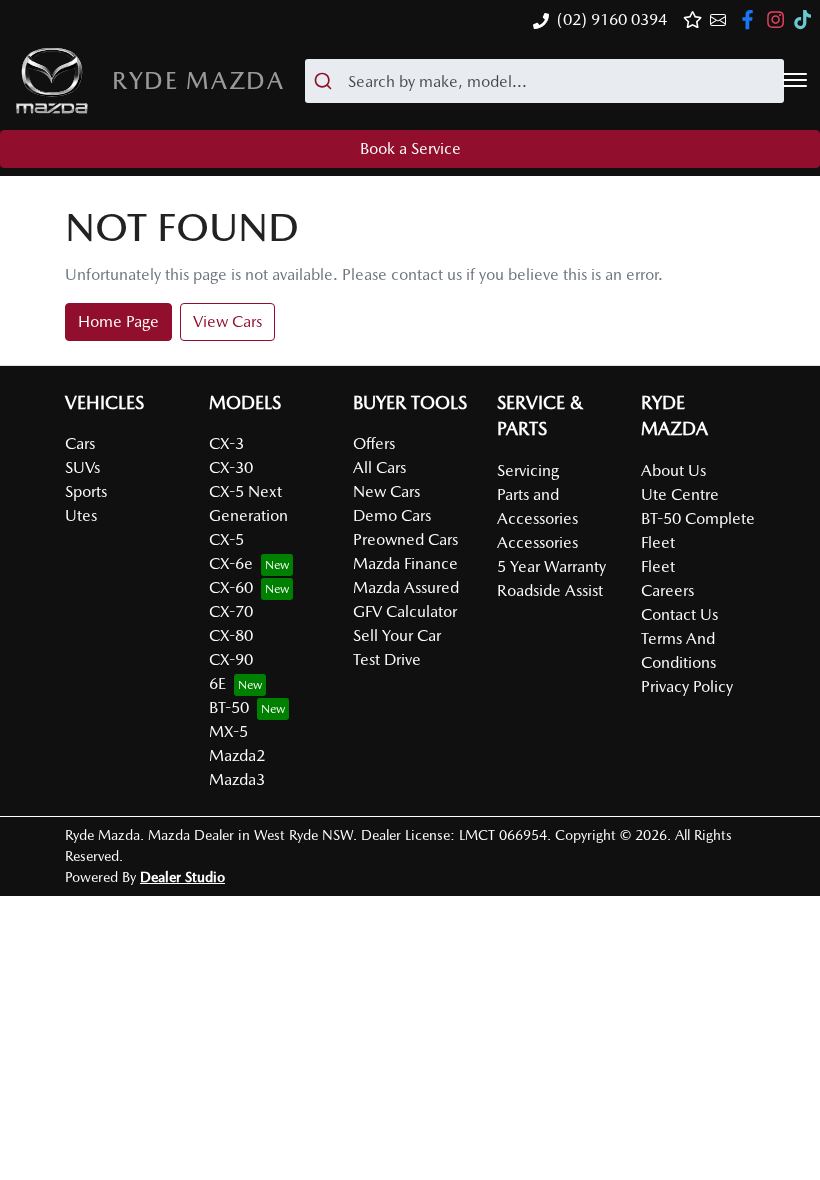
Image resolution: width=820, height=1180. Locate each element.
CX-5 (226, 539)
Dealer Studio (182, 877)
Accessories (537, 542)
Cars (80, 443)
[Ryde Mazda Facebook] (751, 19)
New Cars (386, 491)
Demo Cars (392, 515)
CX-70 (231, 611)
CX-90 (231, 659)
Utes (81, 515)
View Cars (227, 321)
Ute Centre (680, 494)
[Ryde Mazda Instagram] (779, 19)
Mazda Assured (406, 587)
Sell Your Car (397, 635)
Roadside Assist (550, 590)
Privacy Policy (687, 686)
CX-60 (231, 587)
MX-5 (228, 731)
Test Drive (387, 659)
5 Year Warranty (551, 566)
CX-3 (226, 443)
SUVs (82, 467)
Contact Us (679, 614)
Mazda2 (237, 755)
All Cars (379, 467)
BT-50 (229, 707)
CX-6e (231, 563)
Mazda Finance (405, 563)
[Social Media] (806, 19)
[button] (795, 80)
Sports (86, 491)
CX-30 (231, 467)
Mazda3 (237, 779)
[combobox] (544, 81)
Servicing (528, 470)
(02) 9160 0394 (612, 19)
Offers (374, 443)
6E (217, 683)
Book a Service (410, 148)
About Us (673, 470)
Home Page (118, 321)
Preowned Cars (405, 539)
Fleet (658, 566)
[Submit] (326, 81)
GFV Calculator (405, 611)
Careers (667, 590)
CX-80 (231, 635)
